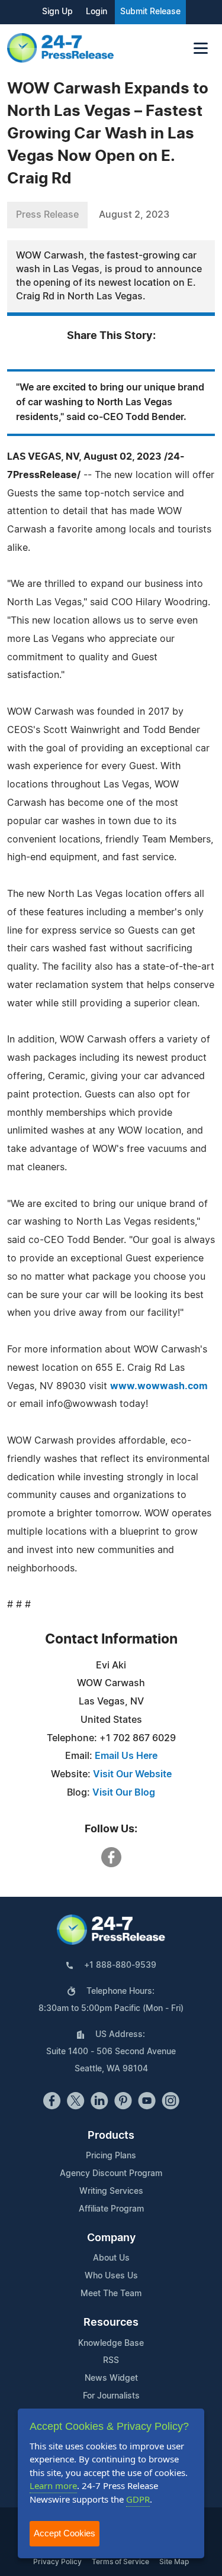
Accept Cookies (65, 2533)
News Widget (111, 2378)
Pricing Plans (111, 2156)
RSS (111, 2361)
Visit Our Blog (124, 1793)
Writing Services (111, 2191)
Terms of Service (120, 2562)
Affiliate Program (111, 2209)
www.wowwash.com (159, 1386)
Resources (111, 2323)
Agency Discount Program (111, 2174)
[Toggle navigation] (201, 48)
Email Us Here (126, 1756)
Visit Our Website (132, 1774)
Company (111, 2238)
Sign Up (57, 12)
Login (96, 12)
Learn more (53, 2485)
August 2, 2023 (134, 215)
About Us (111, 2258)
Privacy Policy (57, 2562)
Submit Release (150, 12)
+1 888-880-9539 (120, 1965)
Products (111, 2136)
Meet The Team (111, 2294)
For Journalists (111, 2396)
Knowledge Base (111, 2343)
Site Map (174, 2562)
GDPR (138, 2499)
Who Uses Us (111, 2276)
